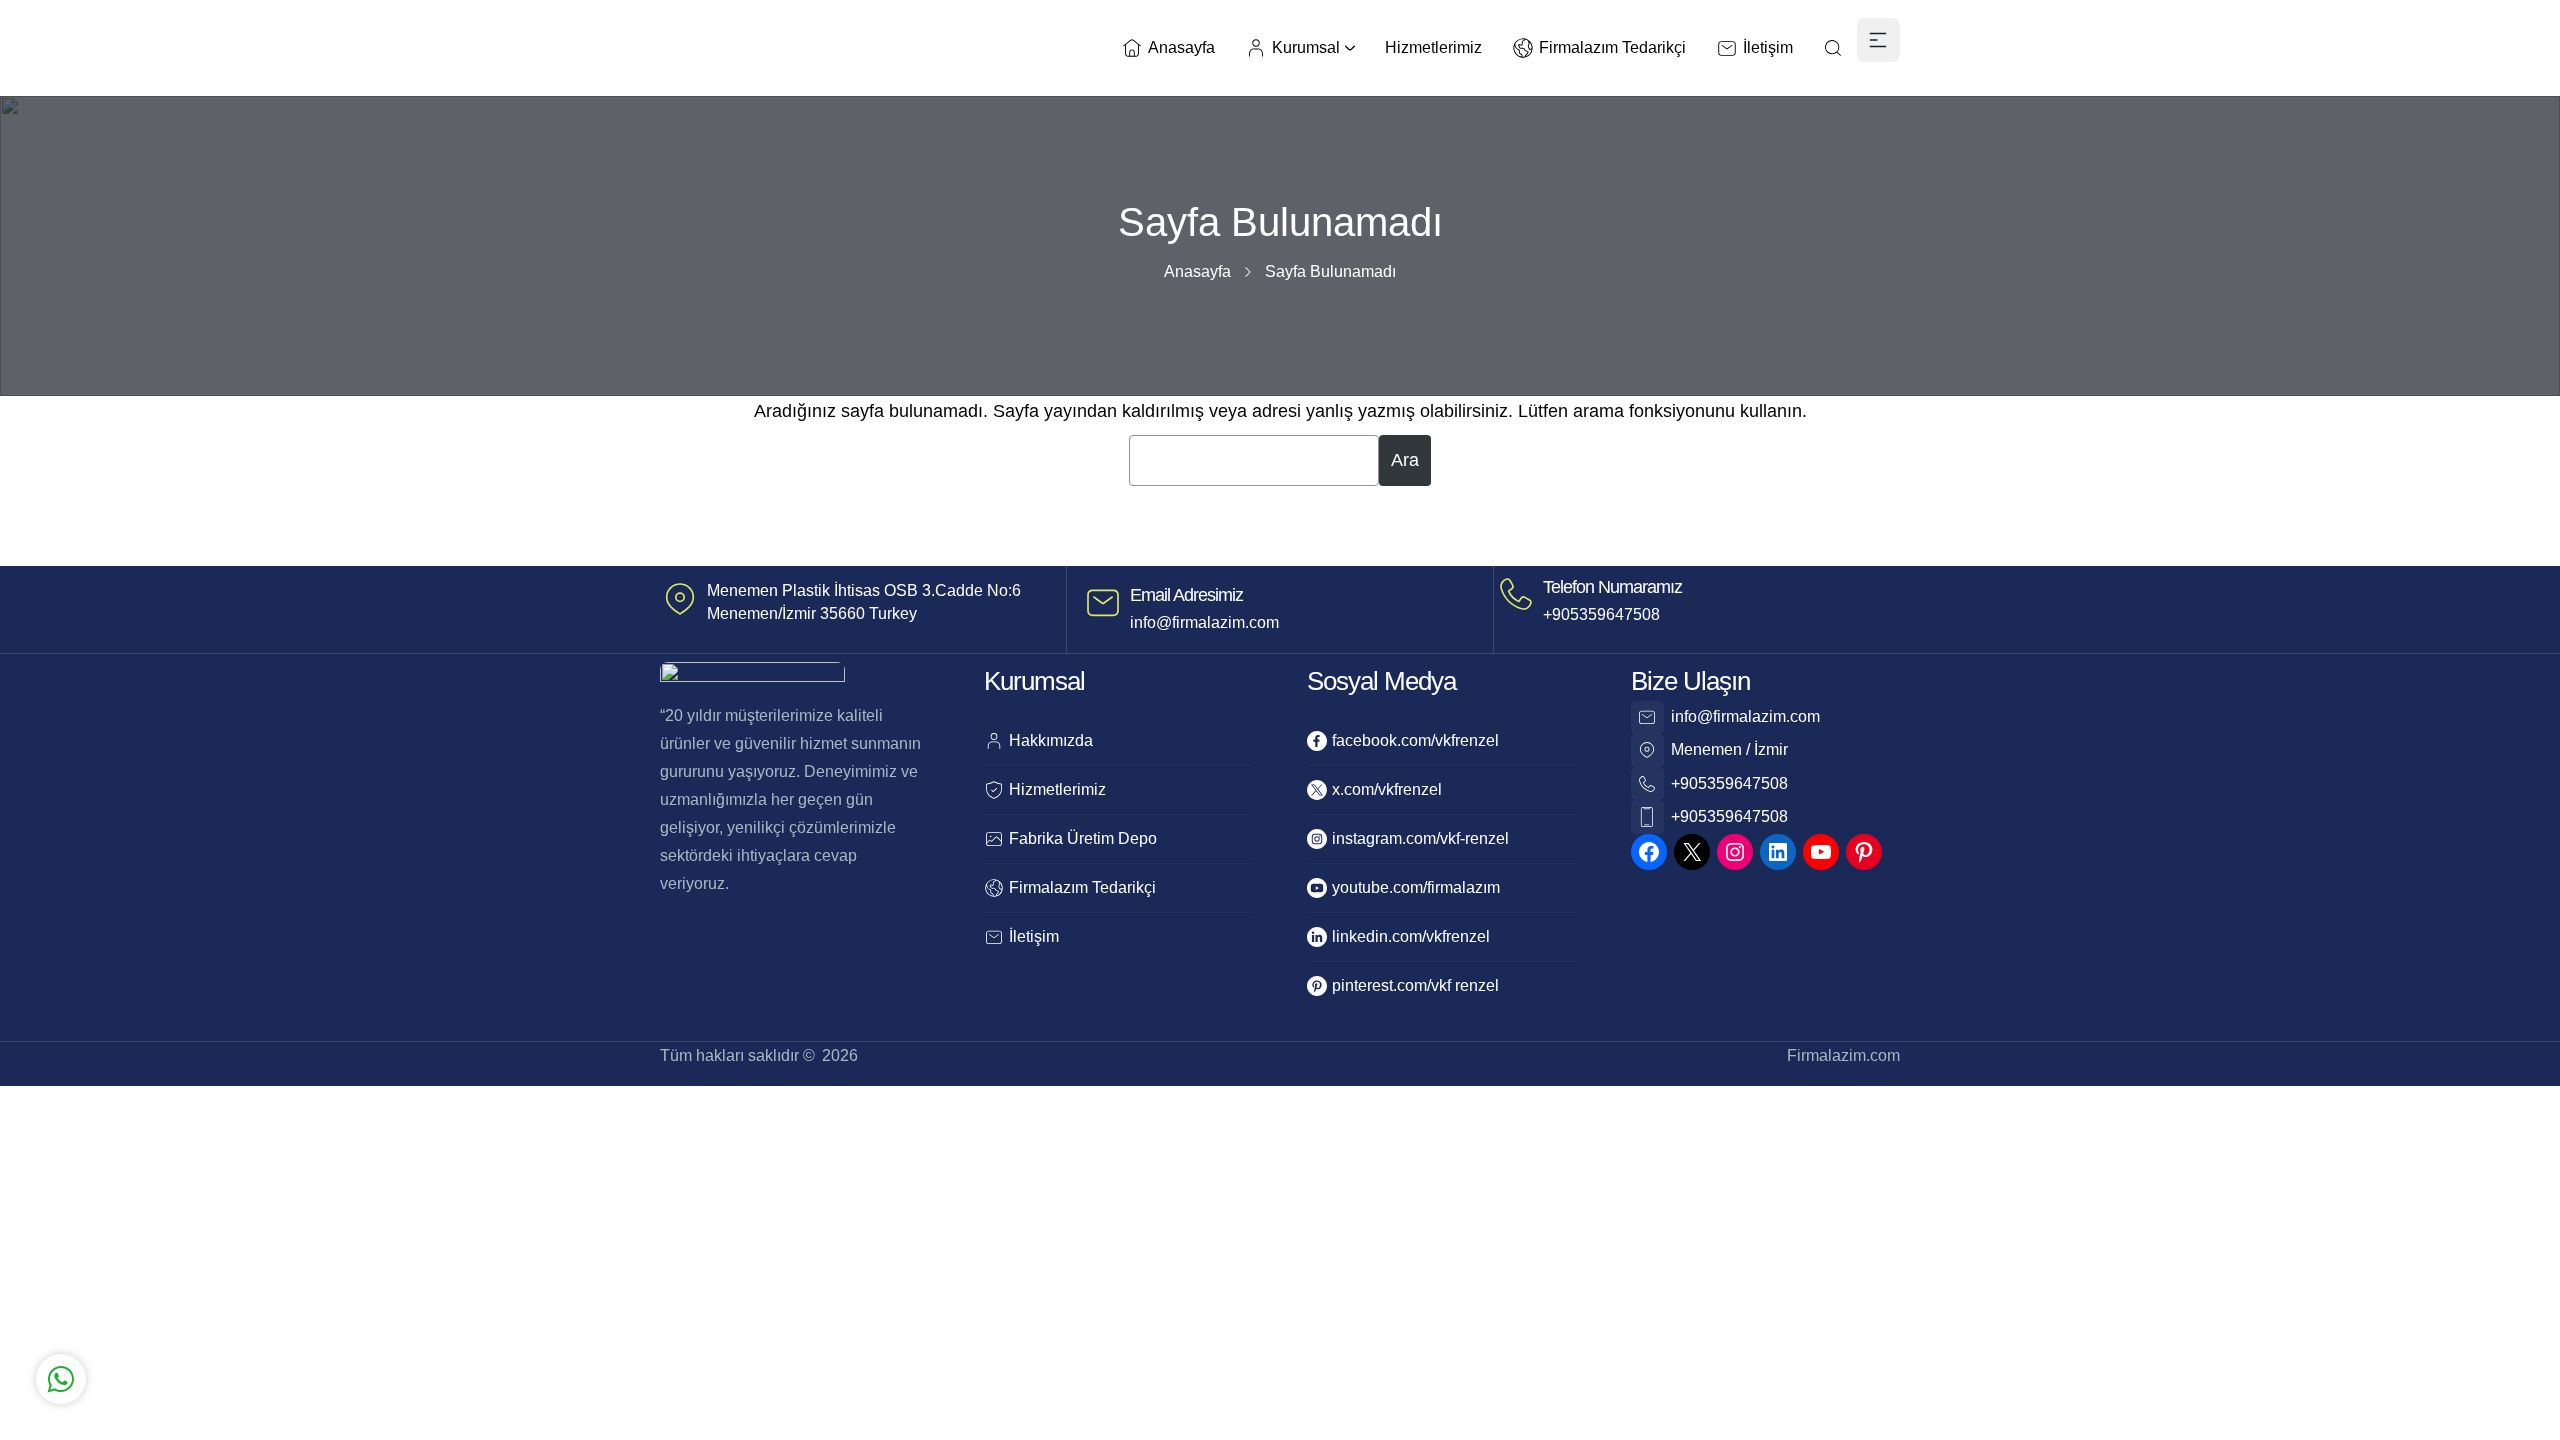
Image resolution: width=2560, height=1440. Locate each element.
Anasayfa (1197, 271)
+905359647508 (1601, 614)
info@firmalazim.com (1204, 622)
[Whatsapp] (331, 1293)
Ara (1405, 460)
